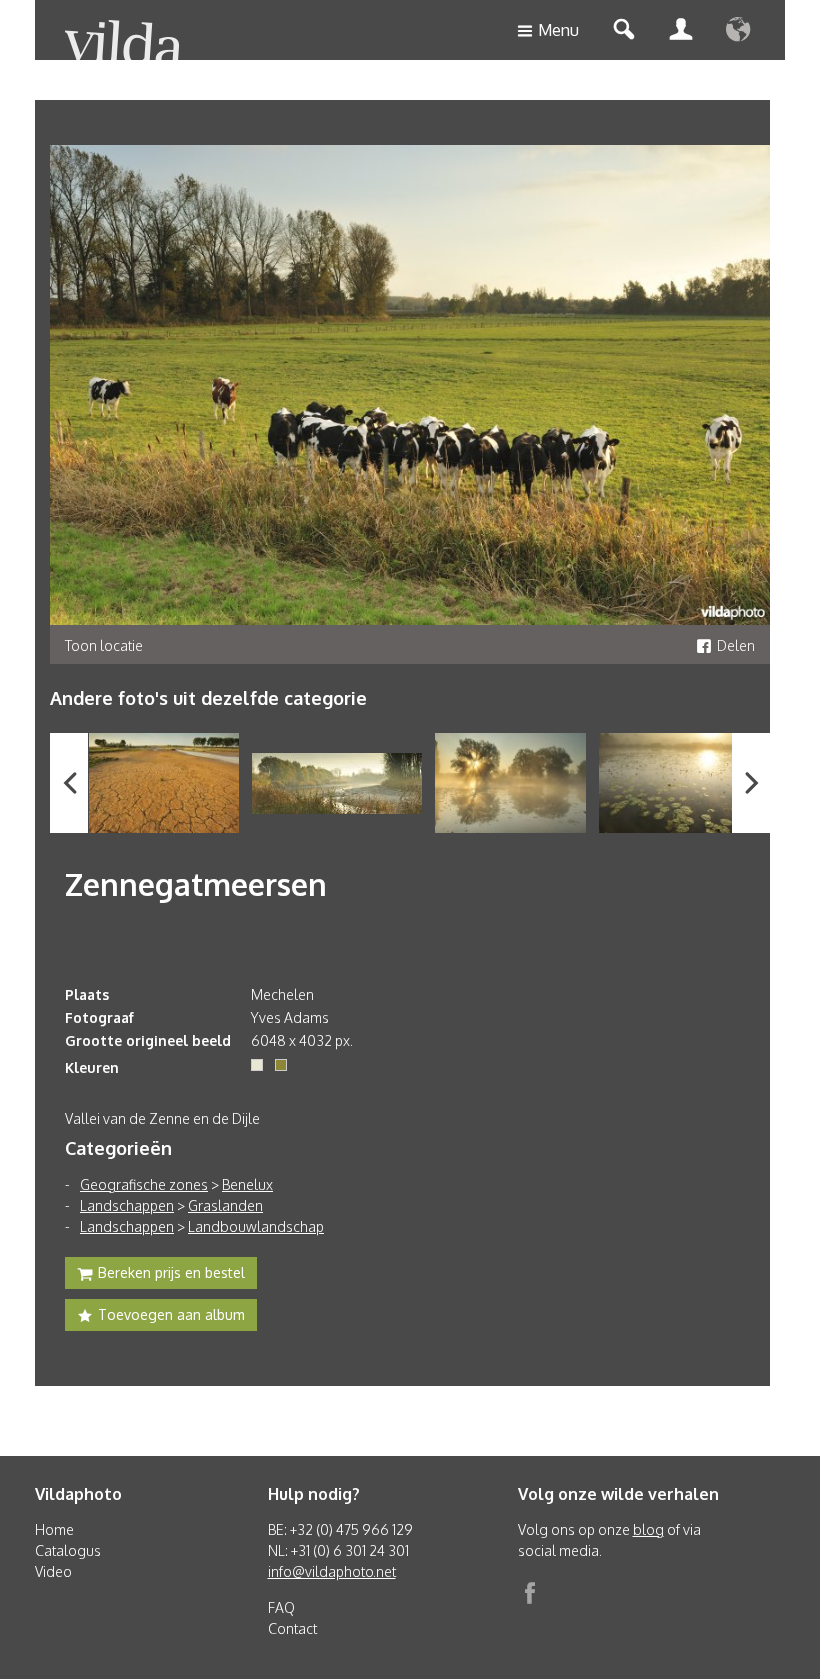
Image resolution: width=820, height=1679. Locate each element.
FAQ (281, 1607)
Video (53, 1571)
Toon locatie (104, 645)
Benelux (247, 1184)
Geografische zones (144, 1184)
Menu (558, 30)
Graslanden (225, 1205)
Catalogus (68, 1550)
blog (648, 1529)
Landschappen (127, 1205)
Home (54, 1529)
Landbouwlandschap (256, 1226)
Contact (292, 1628)
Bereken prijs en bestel (171, 1272)
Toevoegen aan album (171, 1314)
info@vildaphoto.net (332, 1571)
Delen (736, 645)
